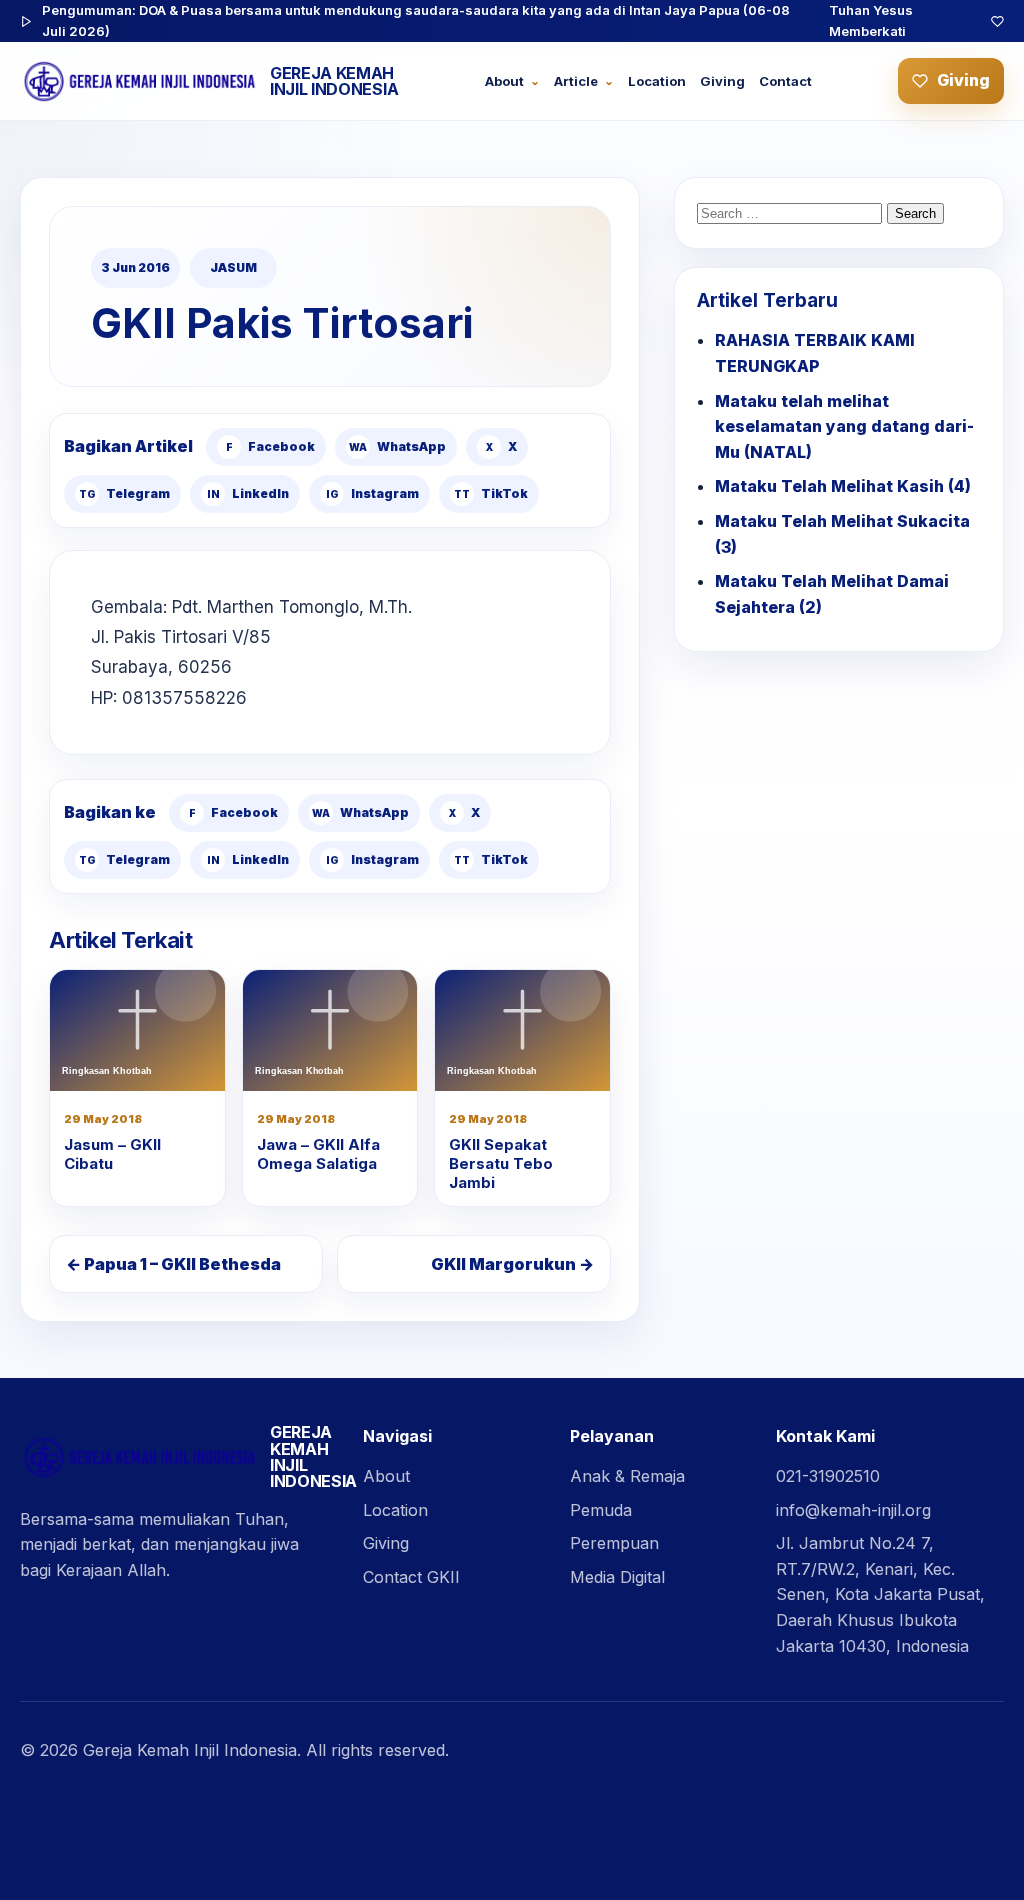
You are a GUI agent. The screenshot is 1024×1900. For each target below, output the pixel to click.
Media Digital (617, 1577)
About (504, 81)
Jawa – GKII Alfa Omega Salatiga (318, 1154)
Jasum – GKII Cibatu (112, 1154)
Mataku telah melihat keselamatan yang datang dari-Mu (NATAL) (844, 426)
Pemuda (601, 1510)
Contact (785, 81)
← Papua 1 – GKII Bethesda (173, 1264)
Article (576, 81)
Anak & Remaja (627, 1476)
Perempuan (614, 1543)
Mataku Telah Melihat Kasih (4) (843, 486)
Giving (722, 81)
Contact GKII (411, 1577)
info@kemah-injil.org (853, 1510)
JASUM (233, 267)
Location (657, 81)
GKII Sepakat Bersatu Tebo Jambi (501, 1163)
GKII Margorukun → (512, 1264)
